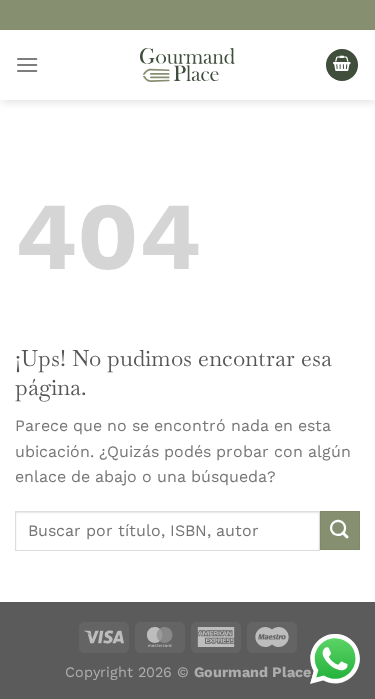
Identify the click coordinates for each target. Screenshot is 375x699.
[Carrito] (342, 65)
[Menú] (27, 64)
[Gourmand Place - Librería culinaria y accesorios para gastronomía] (188, 65)
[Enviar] (340, 530)
